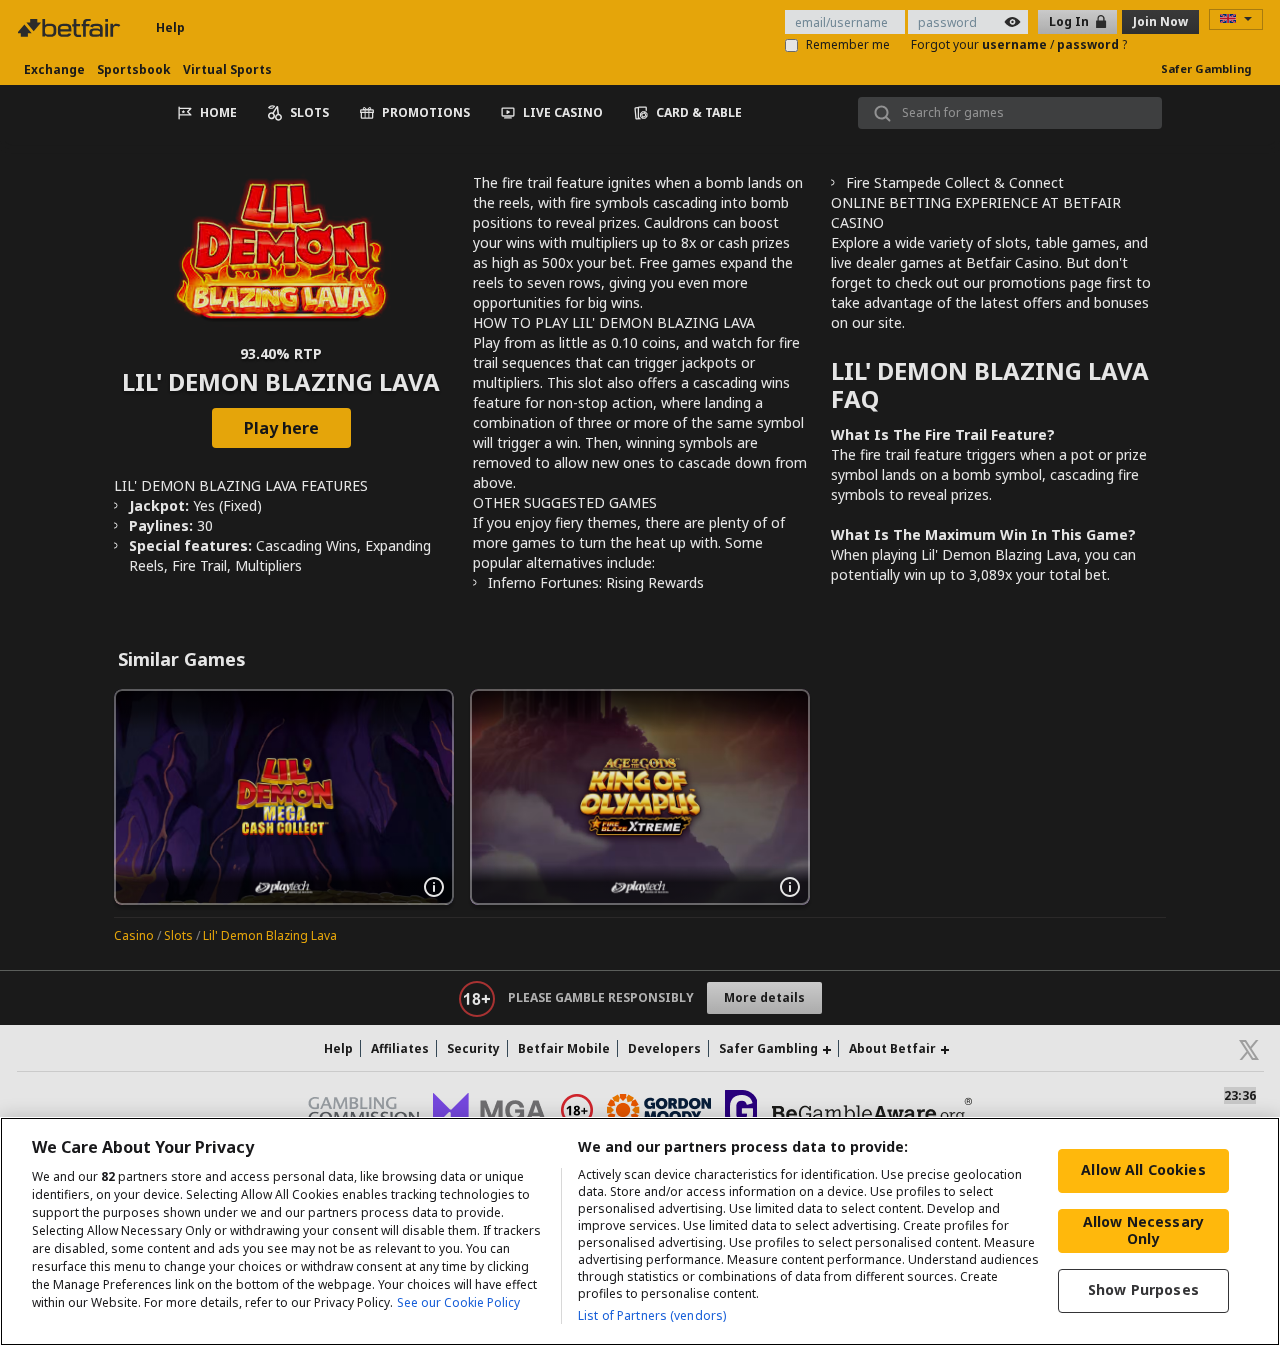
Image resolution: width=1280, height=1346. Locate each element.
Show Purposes (1143, 1289)
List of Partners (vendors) (652, 1315)
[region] (640, 1231)
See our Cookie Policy (458, 1302)
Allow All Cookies (1143, 1169)
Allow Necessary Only (1143, 1230)
